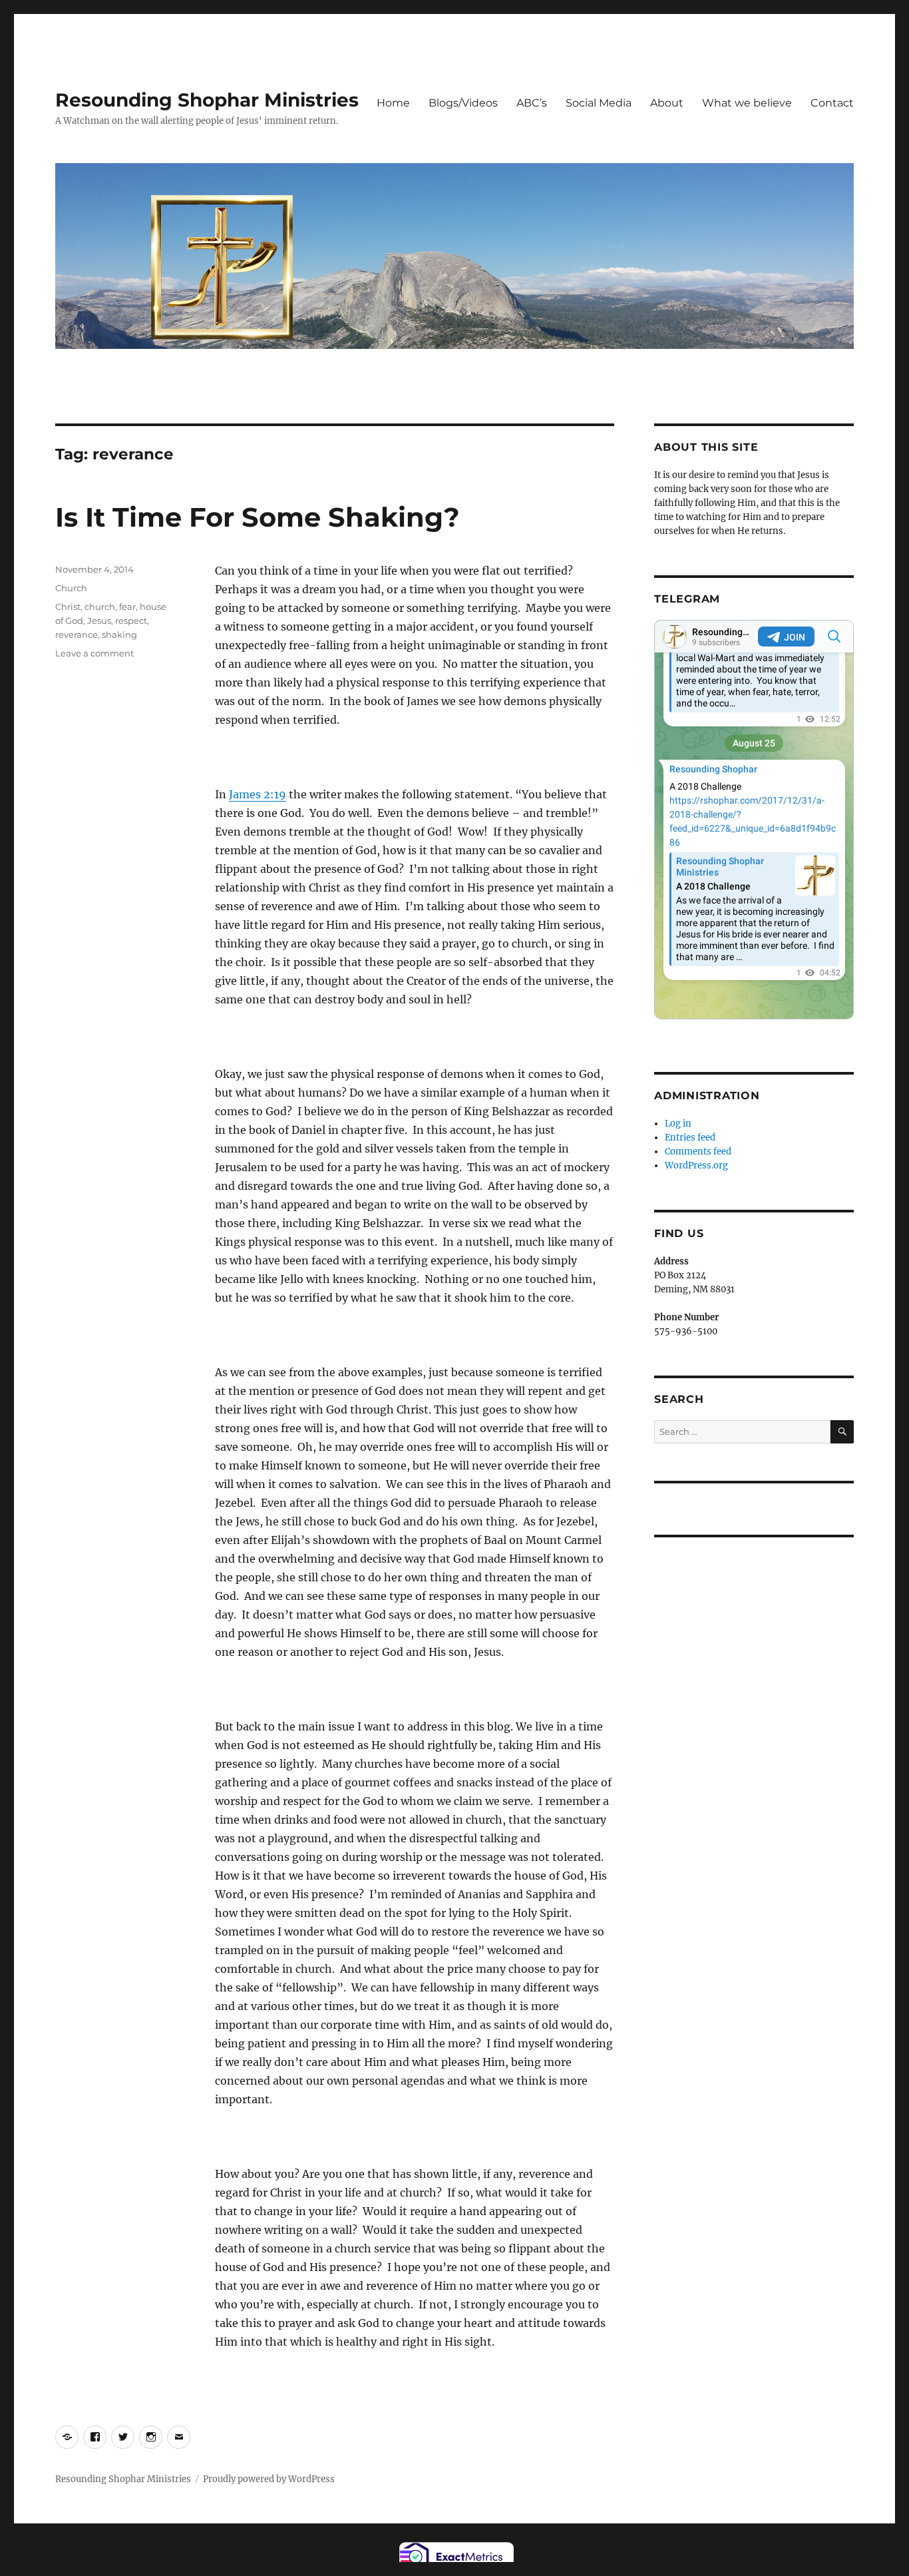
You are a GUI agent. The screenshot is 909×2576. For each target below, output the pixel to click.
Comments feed (698, 1152)
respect (131, 621)
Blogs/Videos (463, 103)
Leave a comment (94, 653)
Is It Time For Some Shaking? (258, 517)
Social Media (599, 103)
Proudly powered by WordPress (269, 2479)
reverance (77, 635)
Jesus (99, 621)
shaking (119, 635)
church (100, 607)
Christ (68, 607)
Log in (678, 1124)
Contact (832, 103)
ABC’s (532, 103)
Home (393, 103)
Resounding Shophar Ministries (207, 100)
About (667, 103)
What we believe (747, 103)
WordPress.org (696, 1165)
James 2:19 (258, 794)
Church (71, 588)
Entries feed (690, 1138)
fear (127, 607)
